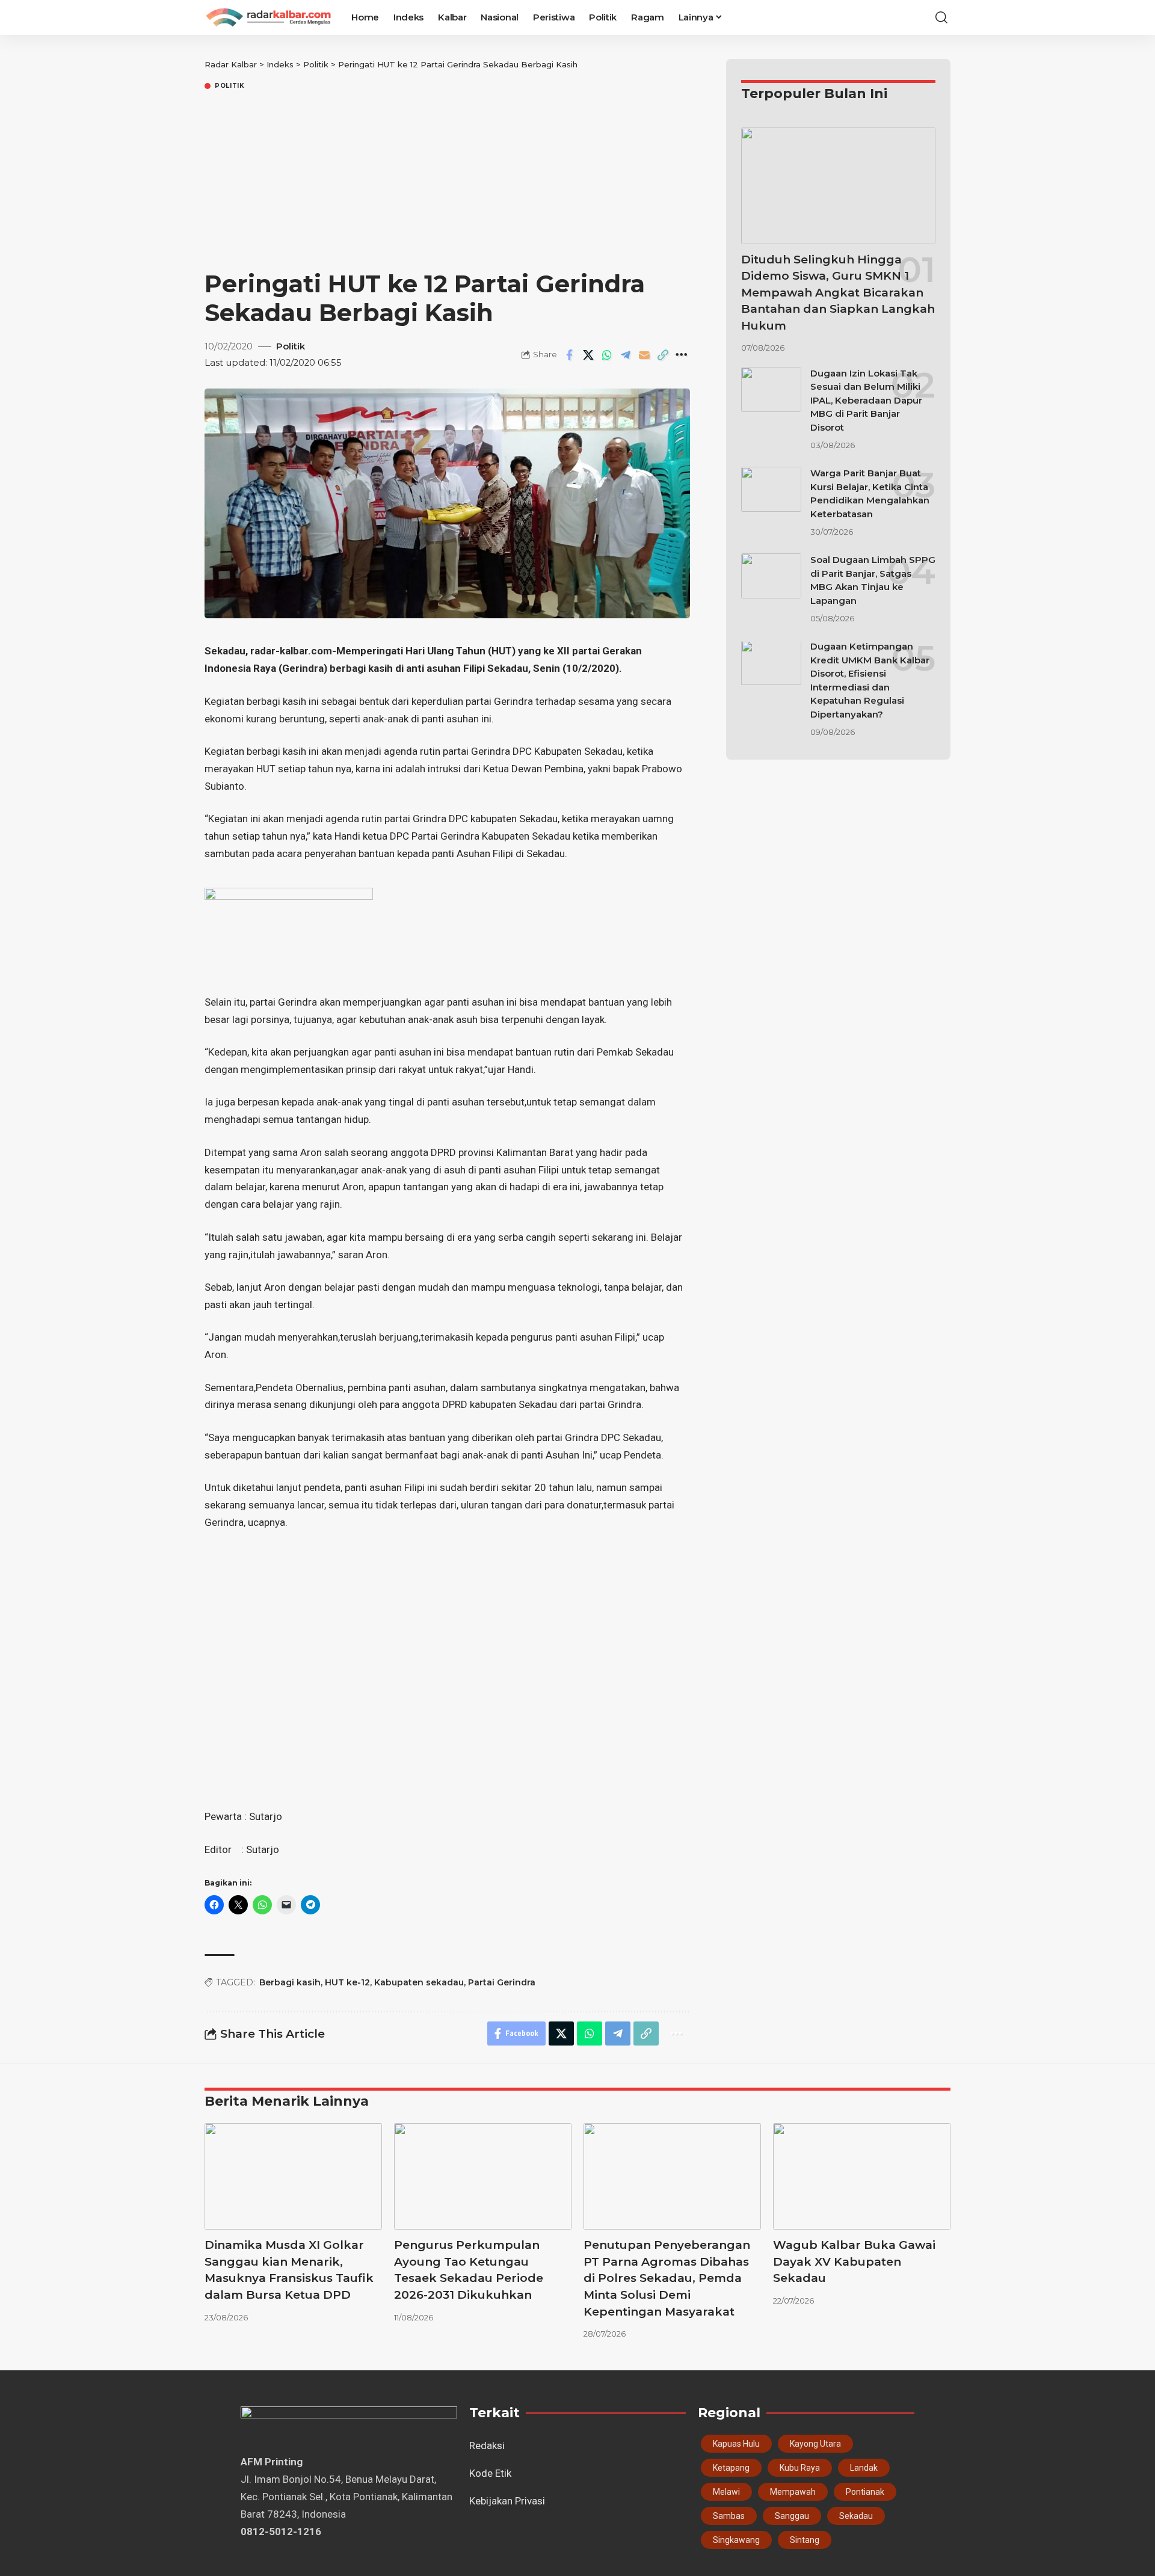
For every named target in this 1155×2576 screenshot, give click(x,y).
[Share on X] (588, 355)
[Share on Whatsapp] (607, 355)
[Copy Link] (663, 355)
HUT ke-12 (347, 1982)
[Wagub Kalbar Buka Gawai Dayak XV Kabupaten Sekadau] (862, 2176)
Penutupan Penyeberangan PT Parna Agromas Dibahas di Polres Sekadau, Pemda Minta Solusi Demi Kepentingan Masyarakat (667, 2278)
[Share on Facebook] (570, 355)
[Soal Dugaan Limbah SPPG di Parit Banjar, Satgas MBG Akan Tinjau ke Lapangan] (771, 576)
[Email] (644, 355)
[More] (682, 355)
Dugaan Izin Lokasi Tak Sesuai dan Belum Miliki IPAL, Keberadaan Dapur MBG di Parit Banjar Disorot (866, 400)
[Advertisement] (447, 182)
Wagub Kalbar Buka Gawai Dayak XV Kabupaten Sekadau (854, 2261)
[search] (941, 17)
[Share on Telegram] (626, 355)
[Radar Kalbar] (268, 17)
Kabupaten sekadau (419, 1982)
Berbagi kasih (290, 1982)
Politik (230, 86)
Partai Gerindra (502, 1982)
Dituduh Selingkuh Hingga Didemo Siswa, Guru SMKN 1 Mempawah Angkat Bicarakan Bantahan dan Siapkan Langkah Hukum (838, 293)
